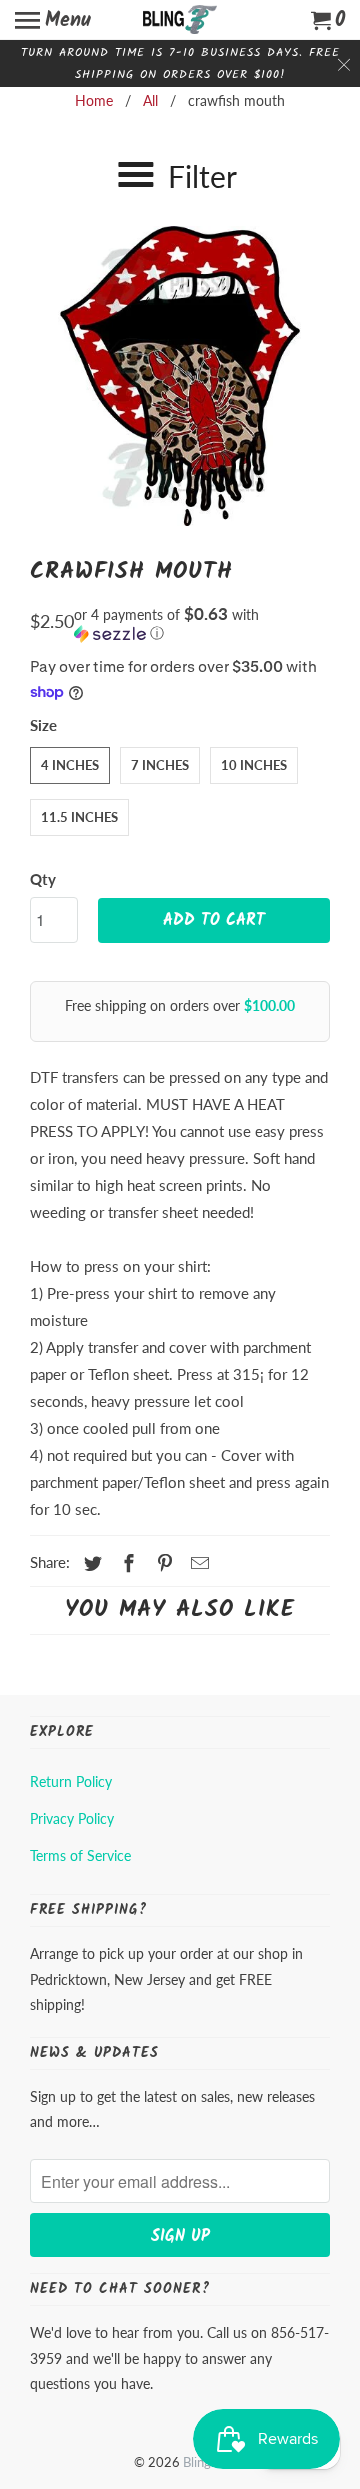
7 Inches (160, 765)
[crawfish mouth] (180, 376)
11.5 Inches (79, 817)
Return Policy (71, 1781)
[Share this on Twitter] (90, 1563)
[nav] (53, 20)
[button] (202, 624)
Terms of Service (80, 1855)
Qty (43, 879)
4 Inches (70, 765)
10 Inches (254, 765)
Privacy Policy (72, 1818)
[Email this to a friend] (197, 1563)
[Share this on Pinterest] (162, 1563)
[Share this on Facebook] (126, 1563)
